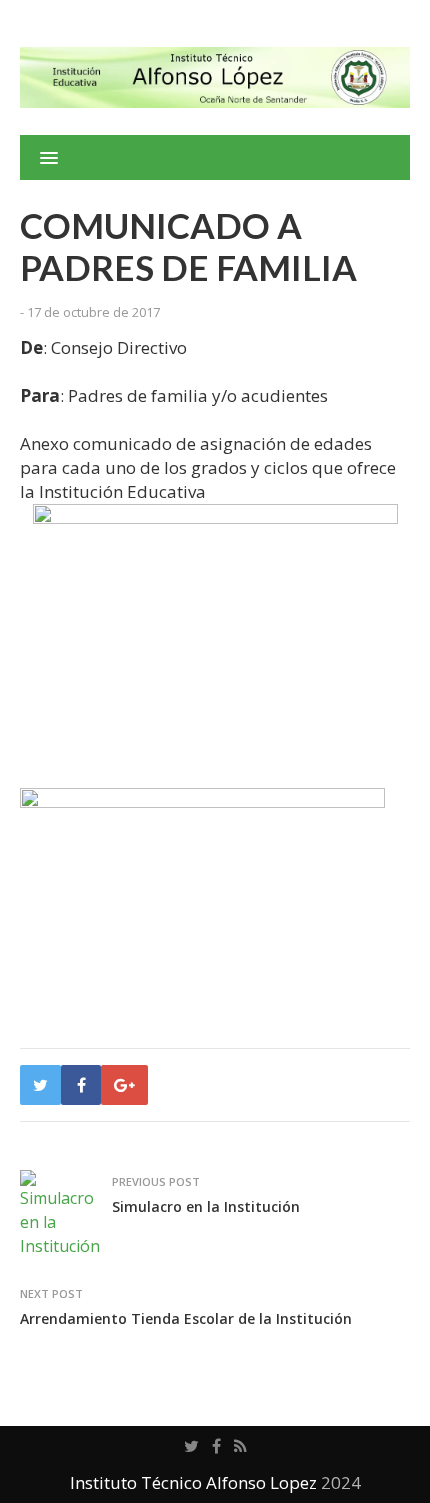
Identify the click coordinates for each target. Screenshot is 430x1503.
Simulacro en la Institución (206, 1206)
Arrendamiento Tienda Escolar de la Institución (186, 1318)
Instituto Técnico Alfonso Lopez (193, 1482)
